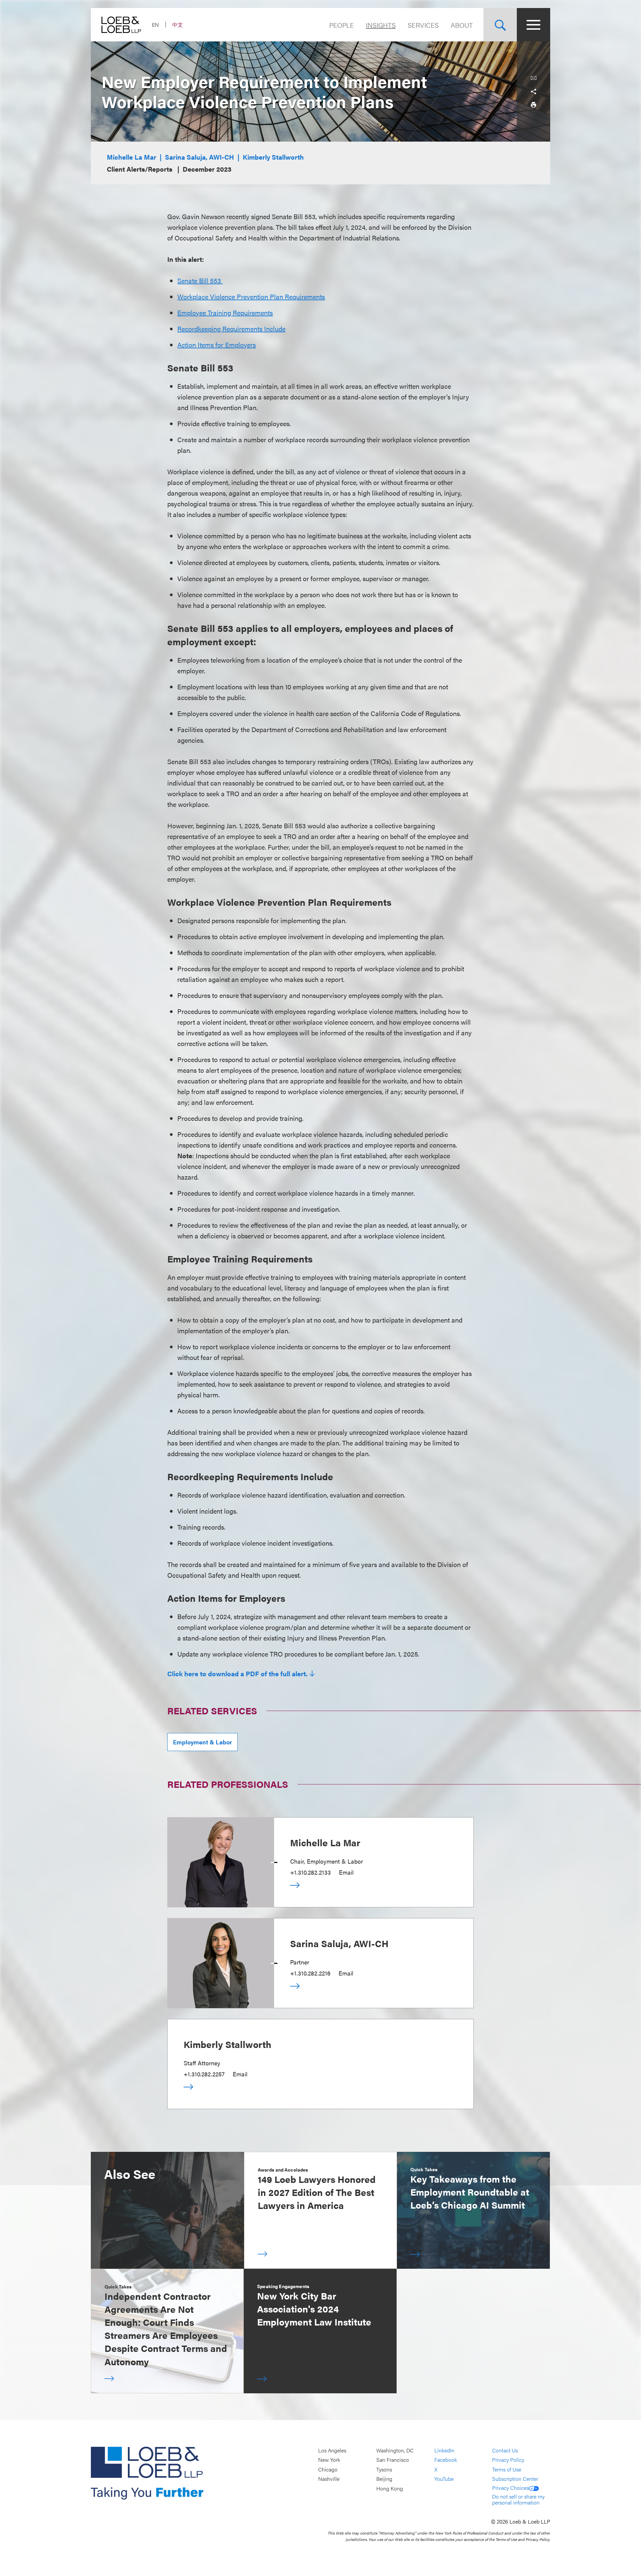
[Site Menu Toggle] (533, 25)
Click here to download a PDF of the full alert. (237, 1674)
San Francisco (393, 2460)
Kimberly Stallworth (273, 157)
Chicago (328, 2469)
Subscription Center (515, 2479)
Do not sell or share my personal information (518, 2499)
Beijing (384, 2479)
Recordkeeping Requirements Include (231, 328)
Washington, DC (395, 2450)
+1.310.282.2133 (310, 1872)
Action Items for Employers (217, 345)
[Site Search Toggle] (500, 25)
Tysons (384, 2469)
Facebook (446, 2460)
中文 (178, 25)
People (342, 25)
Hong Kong (390, 2488)
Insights (381, 25)
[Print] (533, 105)
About (462, 25)
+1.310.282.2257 (204, 2074)
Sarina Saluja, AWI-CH (199, 157)
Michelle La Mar (132, 157)
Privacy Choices (510, 2488)
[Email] (533, 78)
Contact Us (505, 2450)
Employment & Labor (202, 1742)
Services (423, 25)
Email (346, 1872)
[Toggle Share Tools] (533, 92)
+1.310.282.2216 (310, 1973)
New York (329, 2460)
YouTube (444, 2479)
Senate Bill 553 (200, 280)
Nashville (329, 2479)
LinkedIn (444, 2450)
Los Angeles (332, 2450)
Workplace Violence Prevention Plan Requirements (251, 296)
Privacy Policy (508, 2460)
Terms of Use (507, 2469)
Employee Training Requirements (225, 312)
